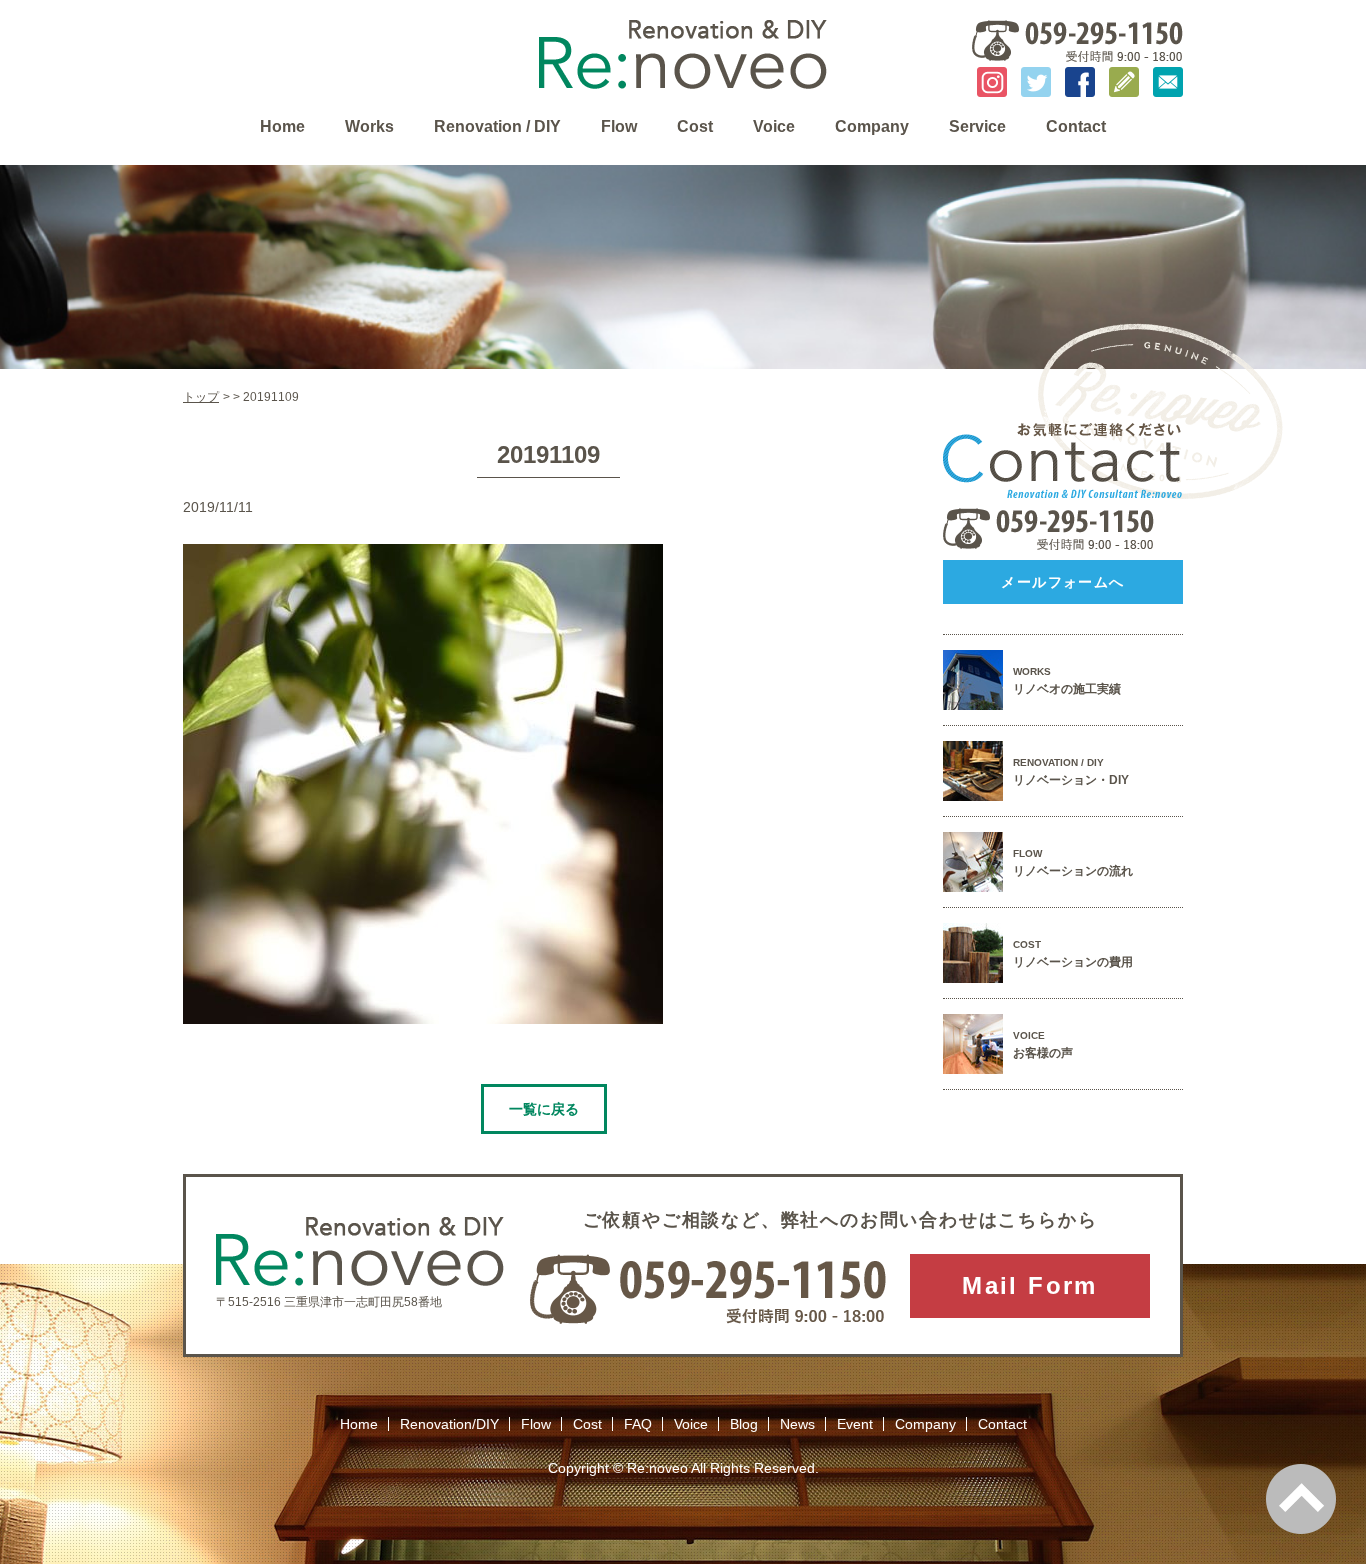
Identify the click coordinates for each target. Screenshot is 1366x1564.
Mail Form (1030, 1285)
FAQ (638, 1424)
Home (282, 127)
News (797, 1424)
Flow (619, 127)
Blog (744, 1424)
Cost (695, 127)
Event (855, 1424)
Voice (774, 127)
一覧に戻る (544, 1109)
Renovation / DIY (497, 127)
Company (872, 127)
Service (977, 127)
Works (369, 127)
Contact (1076, 127)
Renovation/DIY (449, 1424)
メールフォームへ (1062, 582)
